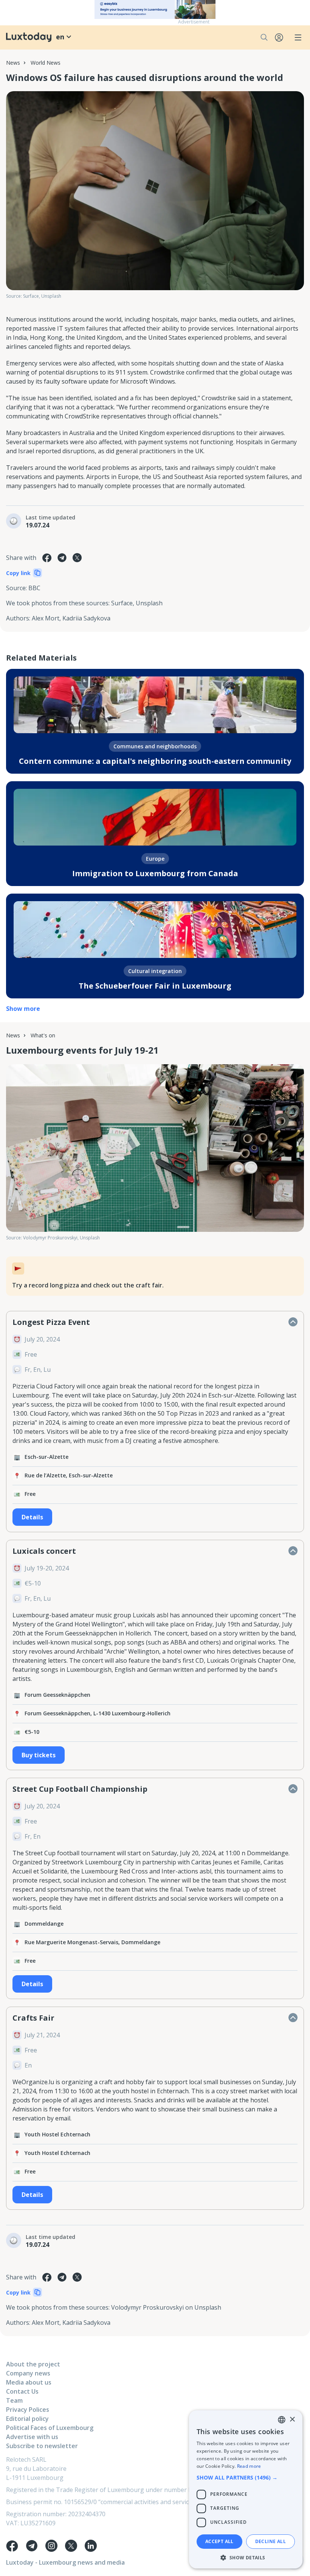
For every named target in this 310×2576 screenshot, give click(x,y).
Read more (249, 2466)
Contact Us (22, 2391)
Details (32, 1517)
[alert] (246, 2489)
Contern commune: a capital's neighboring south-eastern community (155, 761)
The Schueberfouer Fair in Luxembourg (155, 986)
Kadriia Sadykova (86, 618)
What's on (43, 1035)
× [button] (292, 2420)
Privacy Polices (28, 2410)
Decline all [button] (270, 2541)
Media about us (29, 2382)
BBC (34, 588)
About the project (33, 2364)
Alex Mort (46, 618)
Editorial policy (27, 2419)
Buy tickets (39, 1755)
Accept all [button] (219, 2541)
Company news (28, 2373)
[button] (246, 2477)
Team (14, 2400)
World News (46, 63)
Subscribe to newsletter (42, 2446)
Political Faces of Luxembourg (50, 2428)
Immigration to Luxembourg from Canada (155, 873)
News (13, 63)
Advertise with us (32, 2437)
